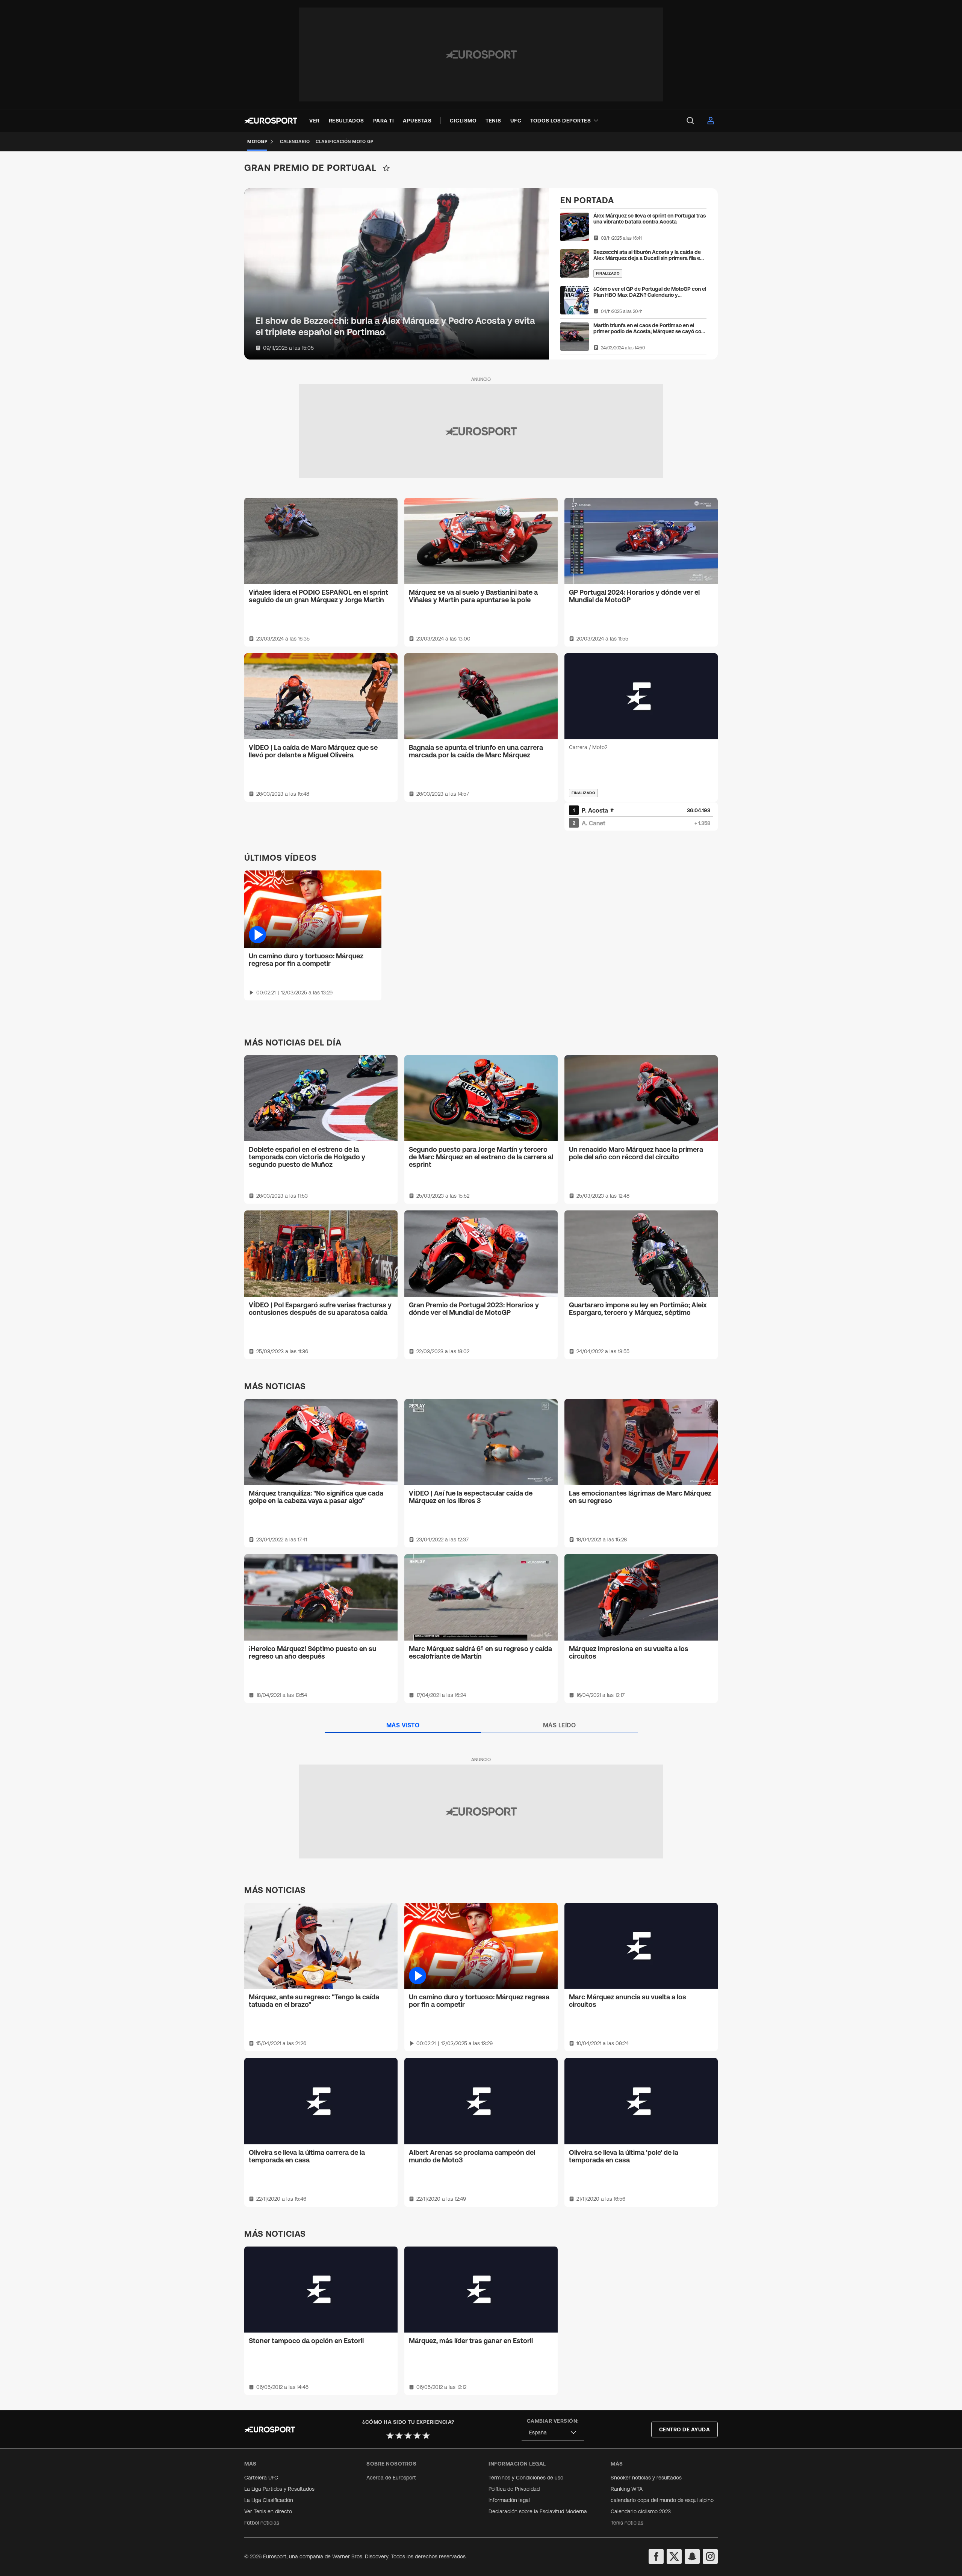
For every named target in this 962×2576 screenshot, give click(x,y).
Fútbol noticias (262, 2523)
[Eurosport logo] (271, 121)
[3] (408, 2435)
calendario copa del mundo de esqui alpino (662, 2500)
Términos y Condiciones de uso (526, 2478)
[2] (399, 2435)
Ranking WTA (627, 2489)
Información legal (509, 2500)
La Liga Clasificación (269, 2500)
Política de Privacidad (514, 2489)
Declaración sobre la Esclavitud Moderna (538, 2511)
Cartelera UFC (261, 2478)
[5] (426, 2435)
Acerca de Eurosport (391, 2478)
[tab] (403, 1725)
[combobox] (553, 2433)
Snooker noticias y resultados (646, 2478)
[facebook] (656, 2556)
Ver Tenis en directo (268, 2511)
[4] (417, 2435)
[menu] (690, 121)
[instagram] (710, 2556)
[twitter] (674, 2556)
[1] (390, 2435)
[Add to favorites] (386, 168)
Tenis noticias (627, 2523)
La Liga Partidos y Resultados (279, 2489)
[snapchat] (692, 2556)
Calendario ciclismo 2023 (641, 2511)
